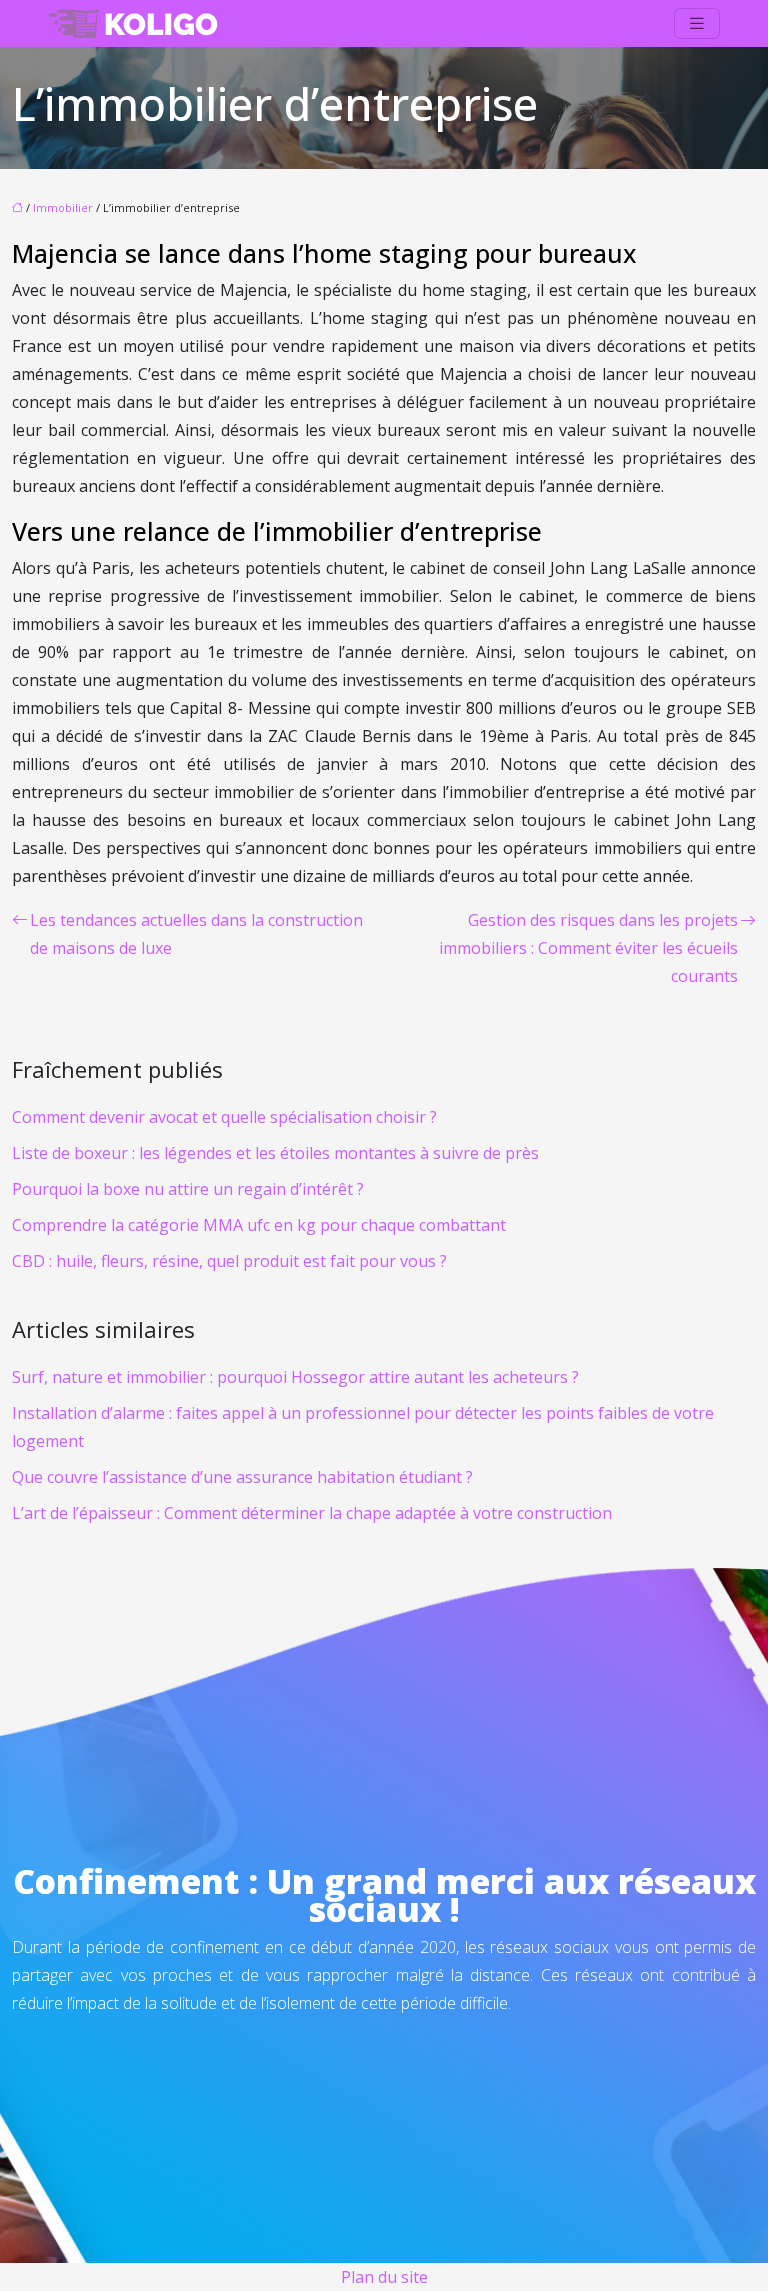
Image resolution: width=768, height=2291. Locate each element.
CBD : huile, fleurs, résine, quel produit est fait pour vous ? (229, 1261)
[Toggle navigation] (697, 23)
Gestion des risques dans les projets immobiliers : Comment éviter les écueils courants (588, 948)
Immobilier (63, 207)
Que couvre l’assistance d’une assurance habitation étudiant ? (242, 1477)
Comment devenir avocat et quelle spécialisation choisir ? (224, 1117)
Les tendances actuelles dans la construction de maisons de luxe (196, 934)
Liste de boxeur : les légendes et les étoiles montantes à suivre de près (275, 1153)
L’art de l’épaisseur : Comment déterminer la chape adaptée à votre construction (312, 1513)
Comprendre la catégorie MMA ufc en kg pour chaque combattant (259, 1225)
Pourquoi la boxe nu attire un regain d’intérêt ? (188, 1189)
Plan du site (384, 2277)
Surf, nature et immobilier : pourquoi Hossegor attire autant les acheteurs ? (295, 1377)
